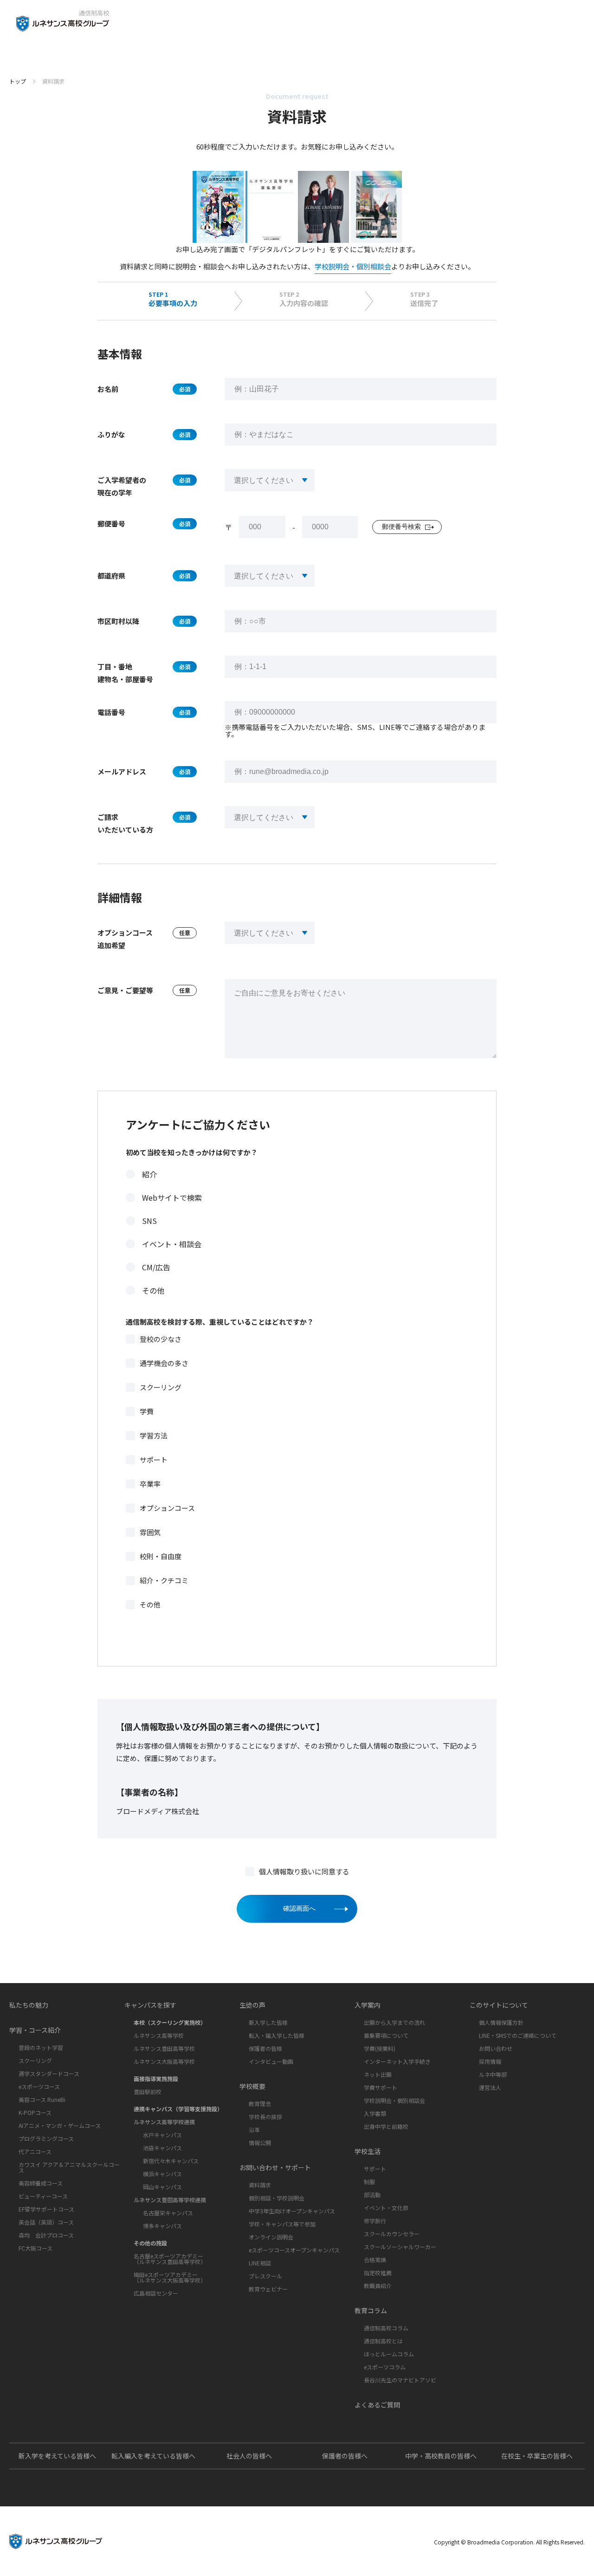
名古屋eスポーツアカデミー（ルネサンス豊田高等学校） (170, 2259)
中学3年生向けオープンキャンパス (292, 2211)
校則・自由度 (161, 1556)
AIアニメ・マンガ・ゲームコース (60, 2125)
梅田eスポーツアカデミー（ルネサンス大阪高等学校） (170, 2277)
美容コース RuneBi (42, 2099)
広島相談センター (156, 2293)
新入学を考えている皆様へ (57, 2456)
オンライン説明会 (271, 2237)
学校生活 (368, 2151)
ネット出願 (378, 2074)
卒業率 (150, 1484)
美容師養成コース (41, 2183)
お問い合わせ (496, 2048)
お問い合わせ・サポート (275, 2167)
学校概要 (252, 2086)
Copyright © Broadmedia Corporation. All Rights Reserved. (509, 2542)
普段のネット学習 (41, 2047)
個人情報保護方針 (501, 2022)
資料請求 (260, 2185)
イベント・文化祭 (386, 2208)
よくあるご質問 (377, 2405)
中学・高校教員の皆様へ (441, 2456)
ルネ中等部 (493, 2074)
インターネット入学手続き (397, 2061)
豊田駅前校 (148, 2091)
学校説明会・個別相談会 (353, 266)
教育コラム (371, 2310)
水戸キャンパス (162, 2135)
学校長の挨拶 (265, 2117)
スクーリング (161, 1387)
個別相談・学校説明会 (277, 2198)
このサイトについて (499, 2005)
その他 (153, 1290)
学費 (147, 1411)
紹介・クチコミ (164, 1580)
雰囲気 (150, 1532)
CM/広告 (156, 1267)
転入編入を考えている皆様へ (153, 2456)
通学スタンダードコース (49, 2073)
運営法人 (490, 2087)
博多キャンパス (162, 2226)
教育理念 (260, 2104)
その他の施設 (150, 2243)
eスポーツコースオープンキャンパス (294, 2250)
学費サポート (381, 2087)
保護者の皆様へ (345, 2456)
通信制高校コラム (386, 2328)
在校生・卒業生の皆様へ (537, 2456)
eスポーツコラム (385, 2367)
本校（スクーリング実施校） (170, 2022)
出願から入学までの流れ (394, 2022)
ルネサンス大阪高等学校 (164, 2061)
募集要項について (386, 2035)
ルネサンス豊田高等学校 (164, 2048)
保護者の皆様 (265, 2048)
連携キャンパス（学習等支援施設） (178, 2109)
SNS (149, 1221)
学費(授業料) (380, 2048)
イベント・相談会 (172, 1244)
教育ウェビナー (268, 2289)
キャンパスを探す (150, 2005)
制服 (369, 2182)
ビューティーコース (43, 2196)
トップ (18, 81)
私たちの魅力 (29, 2005)
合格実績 (375, 2260)
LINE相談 (260, 2263)
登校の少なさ (161, 1339)
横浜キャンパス (162, 2174)
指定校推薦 (378, 2273)
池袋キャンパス (162, 2148)
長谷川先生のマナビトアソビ (400, 2380)
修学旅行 (375, 2221)
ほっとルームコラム (389, 2354)
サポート (154, 1460)
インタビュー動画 (271, 2061)
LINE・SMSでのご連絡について (518, 2035)
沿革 (254, 2130)
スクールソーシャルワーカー (400, 2247)
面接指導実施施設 (156, 2078)
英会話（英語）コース (46, 2222)
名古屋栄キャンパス (168, 2213)
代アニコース (35, 2151)
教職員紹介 (378, 2286)
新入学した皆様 (268, 2022)
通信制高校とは (383, 2341)
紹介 (149, 1174)
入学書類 (375, 2113)
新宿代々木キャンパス (171, 2161)
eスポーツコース (39, 2086)
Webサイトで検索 (172, 1197)
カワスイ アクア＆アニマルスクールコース (69, 2167)
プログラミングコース (46, 2138)
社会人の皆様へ (249, 2456)
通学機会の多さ (164, 1363)
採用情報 (490, 2061)
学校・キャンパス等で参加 (282, 2224)
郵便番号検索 (401, 527)
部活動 (372, 2195)
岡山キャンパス (162, 2187)
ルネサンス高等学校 (159, 2035)
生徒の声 (252, 2005)
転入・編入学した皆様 (277, 2035)
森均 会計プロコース (46, 2235)
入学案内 (368, 2005)
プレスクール (265, 2276)
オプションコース (167, 1508)
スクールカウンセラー (392, 2234)
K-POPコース (35, 2112)
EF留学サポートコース (46, 2209)
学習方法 (154, 1435)
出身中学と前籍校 (386, 2126)
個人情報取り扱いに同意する (304, 1871)
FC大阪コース (36, 2248)
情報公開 (260, 2143)
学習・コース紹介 (35, 2030)
